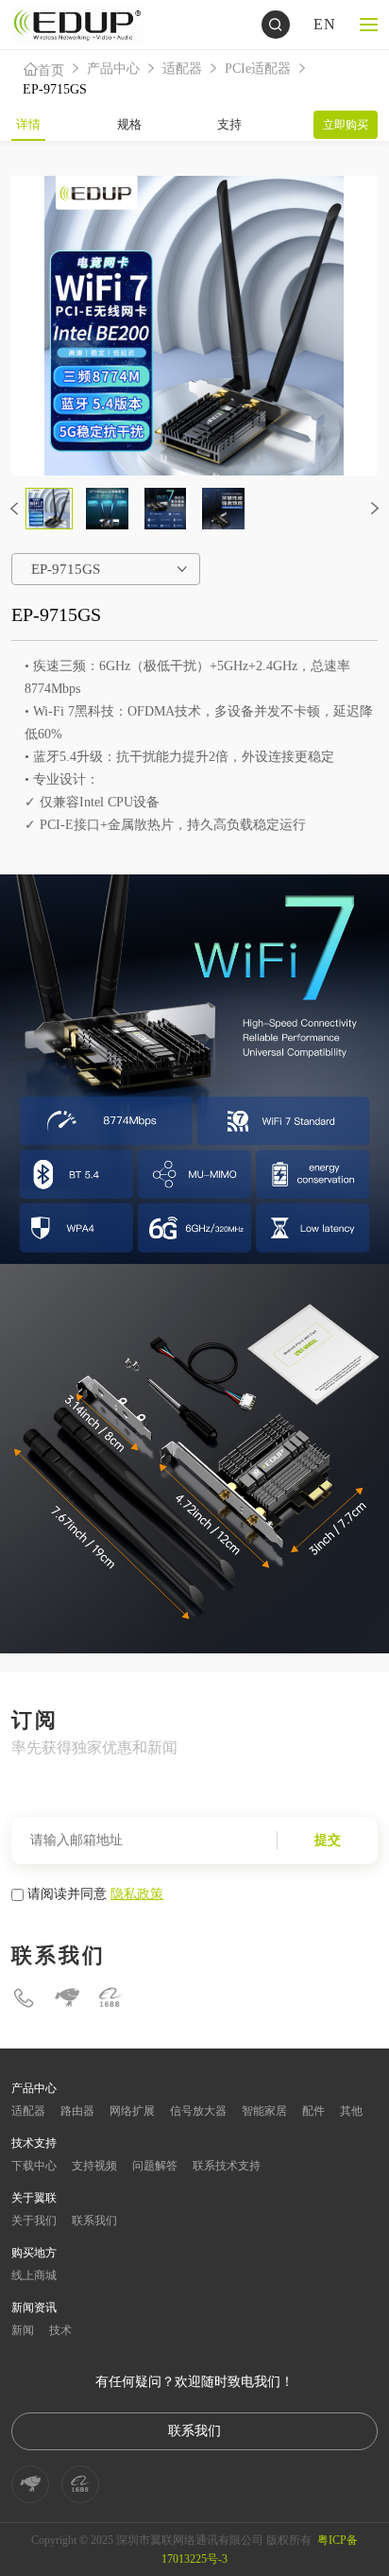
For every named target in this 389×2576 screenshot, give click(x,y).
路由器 (77, 2111)
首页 (51, 70)
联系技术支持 (227, 2166)
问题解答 (155, 2166)
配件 (313, 2111)
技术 (60, 2330)
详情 (28, 124)
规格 (129, 124)
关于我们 (34, 2221)
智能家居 (264, 2111)
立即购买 (346, 125)
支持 (229, 124)
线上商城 (34, 2275)
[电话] (24, 1998)
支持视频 (94, 2166)
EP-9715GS (55, 89)
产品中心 (113, 69)
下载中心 (34, 2166)
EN (325, 24)
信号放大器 (198, 2111)
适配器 (182, 69)
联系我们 (94, 2221)
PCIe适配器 (258, 69)
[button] (14, 509)
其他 (351, 2111)
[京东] (67, 1998)
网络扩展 (132, 2111)
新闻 (23, 2330)
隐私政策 (137, 1893)
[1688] (110, 1998)
